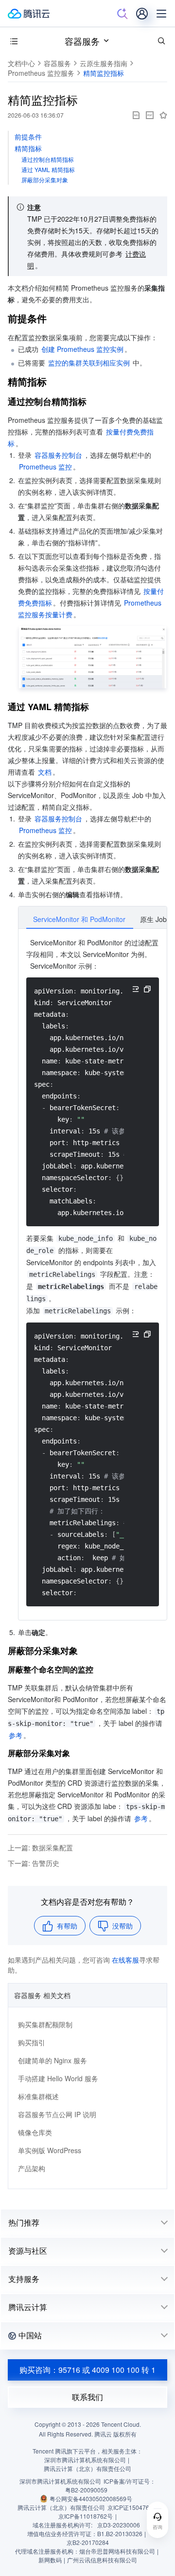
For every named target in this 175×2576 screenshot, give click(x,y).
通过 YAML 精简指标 (48, 169)
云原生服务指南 (104, 63)
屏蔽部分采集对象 (45, 180)
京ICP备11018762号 (86, 2516)
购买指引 (32, 2042)
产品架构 (32, 2168)
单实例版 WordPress (50, 2150)
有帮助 (67, 1926)
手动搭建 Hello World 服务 (58, 2078)
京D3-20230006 (119, 2525)
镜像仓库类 (35, 2132)
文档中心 (21, 63)
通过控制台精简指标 (48, 159)
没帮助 (122, 1926)
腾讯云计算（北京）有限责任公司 (61, 2507)
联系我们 (87, 2397)
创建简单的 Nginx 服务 (52, 2060)
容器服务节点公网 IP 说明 (57, 2114)
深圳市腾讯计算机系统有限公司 (60, 2481)
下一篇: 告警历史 (34, 1863)
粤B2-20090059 (86, 2490)
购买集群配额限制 (45, 2024)
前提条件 (28, 137)
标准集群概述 (38, 2096)
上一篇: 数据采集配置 (40, 1847)
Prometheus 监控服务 (41, 73)
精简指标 (28, 148)
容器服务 (82, 41)
